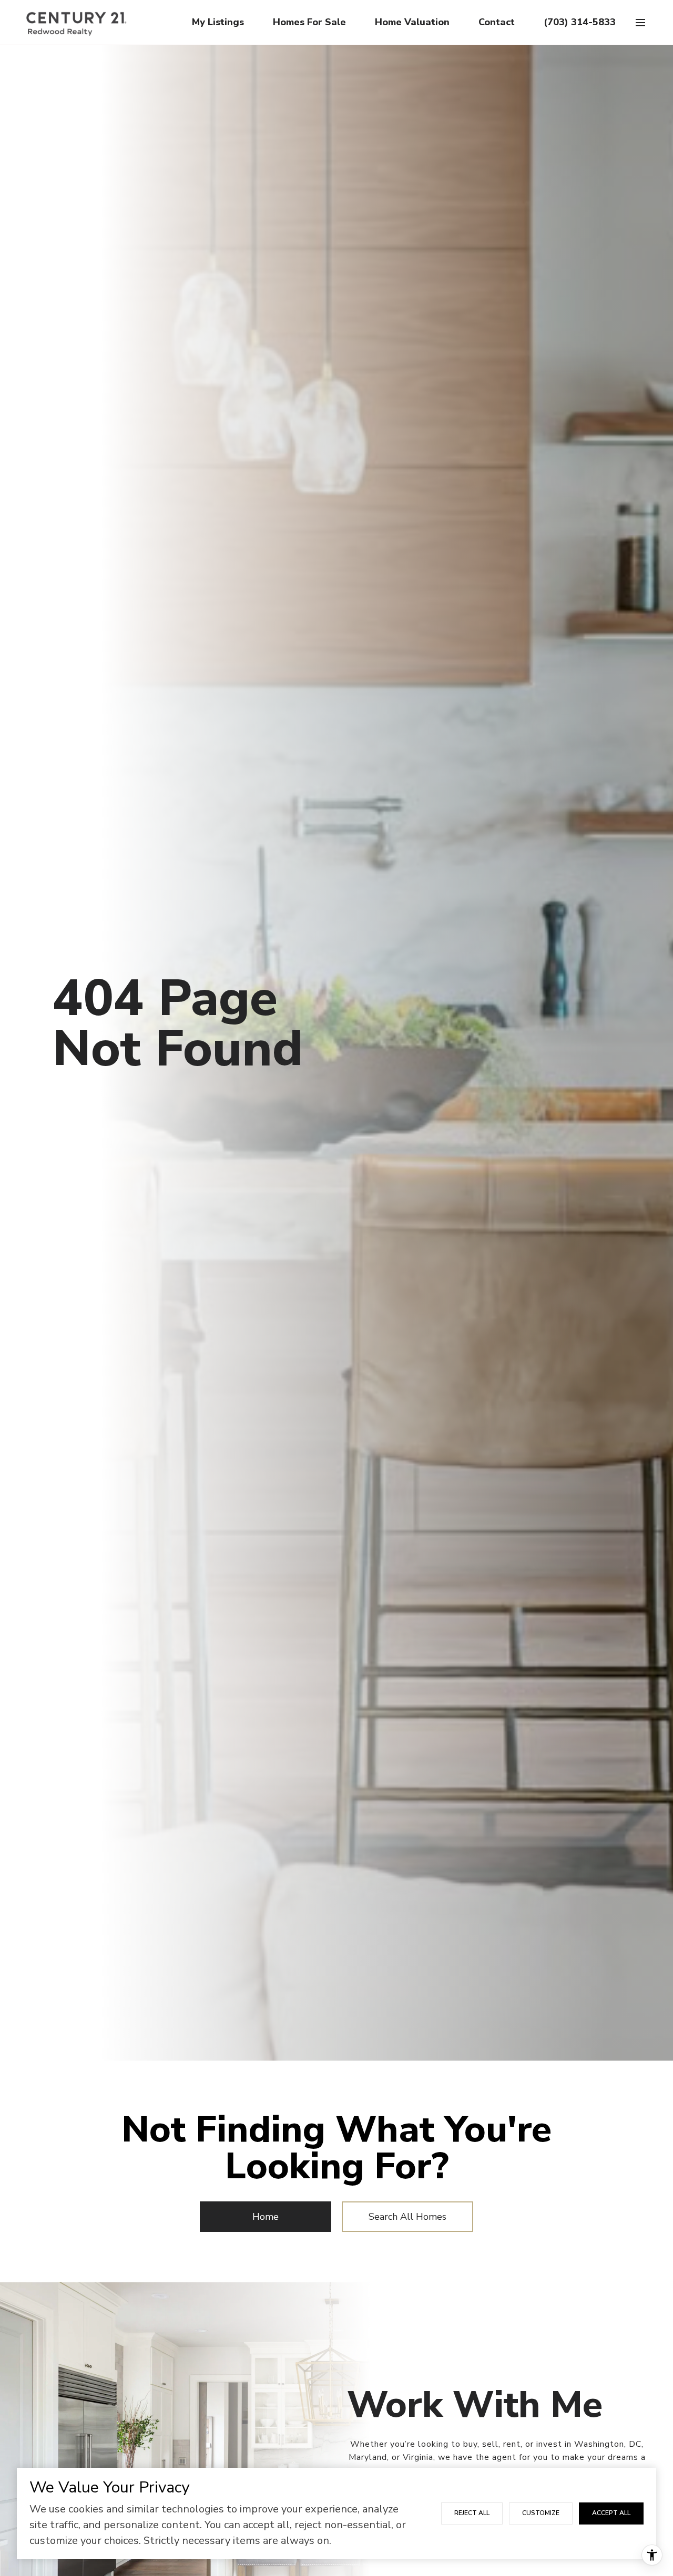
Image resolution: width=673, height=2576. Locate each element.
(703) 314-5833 (580, 22)
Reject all (472, 2513)
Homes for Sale (309, 22)
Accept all (611, 2513)
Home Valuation (412, 22)
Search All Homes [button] (407, 2217)
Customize (541, 2513)
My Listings (218, 22)
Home (266, 2217)
